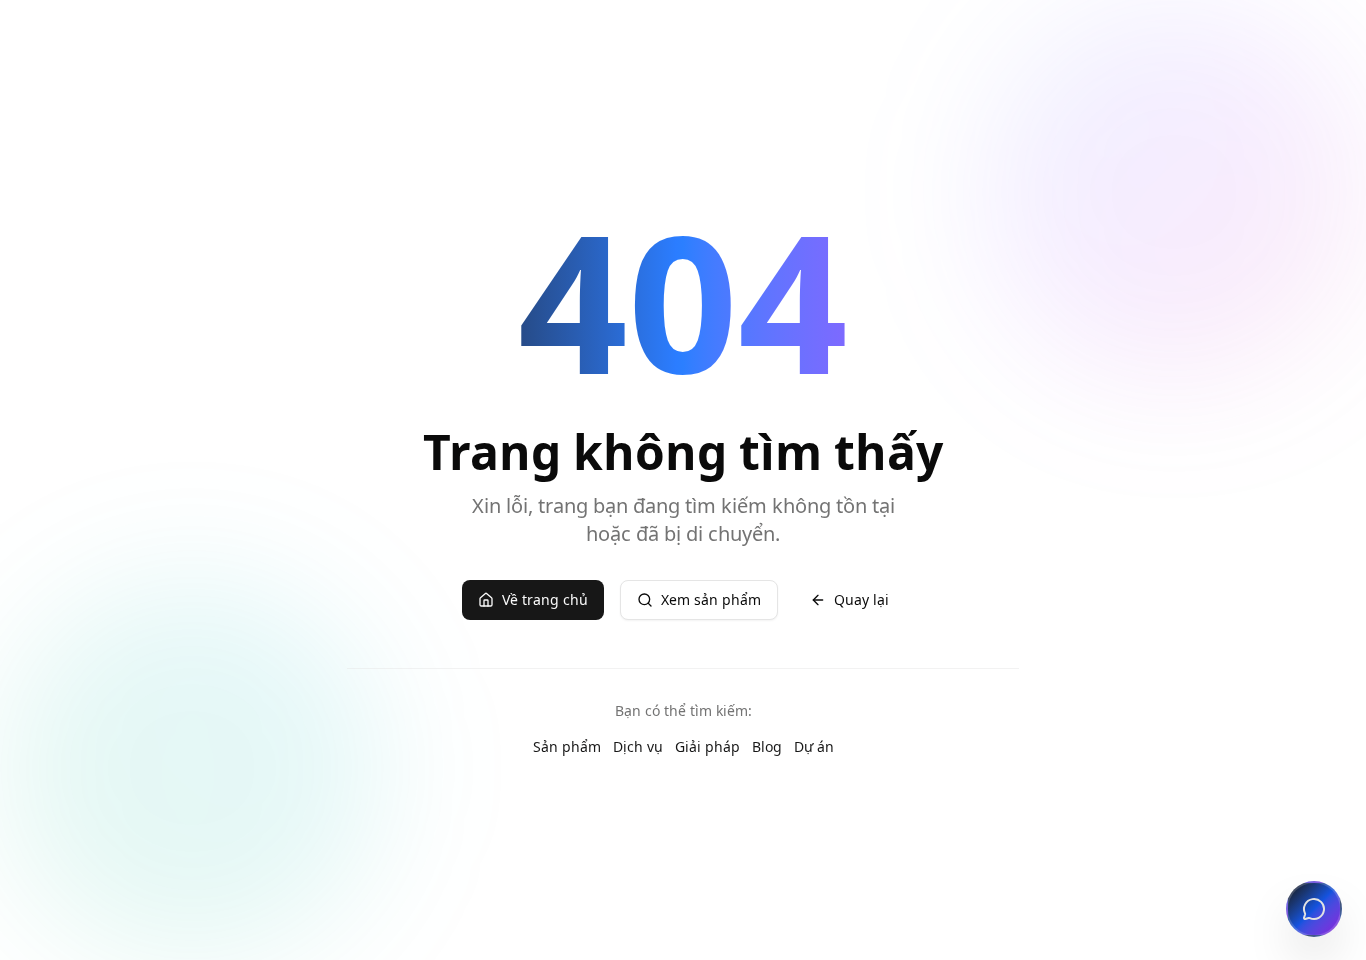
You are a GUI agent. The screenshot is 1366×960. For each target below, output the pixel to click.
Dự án (814, 746)
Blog (767, 746)
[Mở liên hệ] (1314, 909)
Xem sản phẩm (711, 599)
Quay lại (861, 599)
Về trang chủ (545, 599)
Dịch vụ (638, 746)
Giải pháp (707, 746)
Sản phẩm (567, 746)
